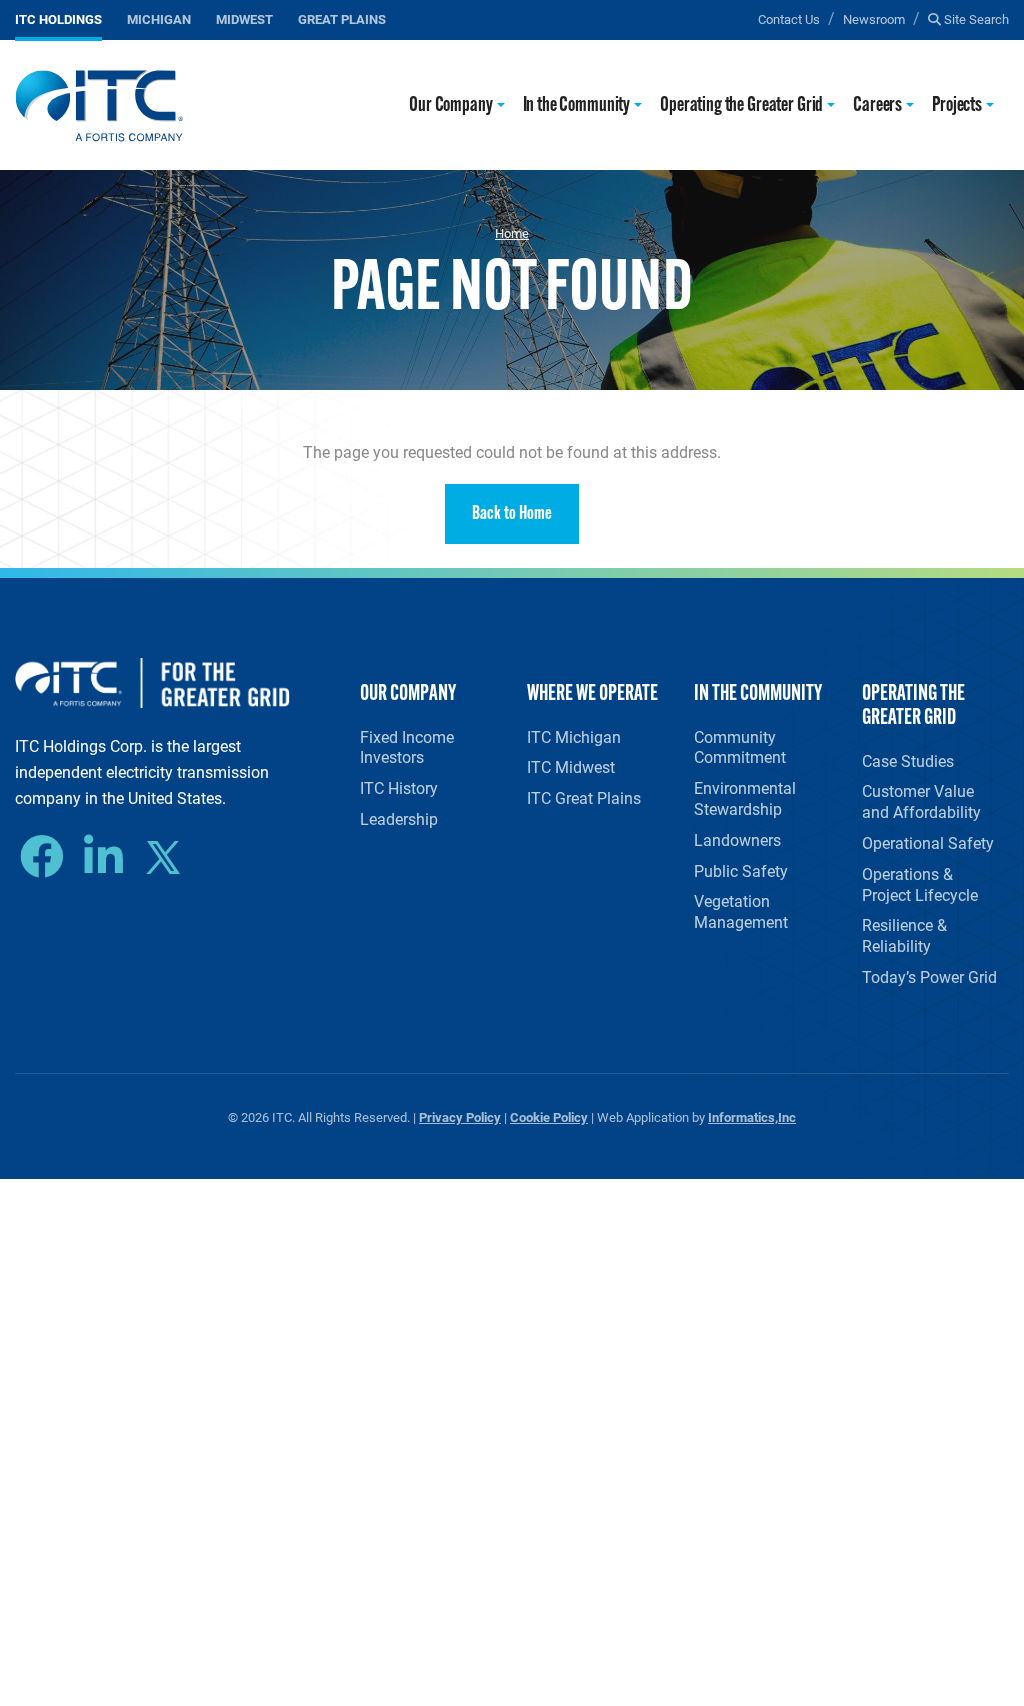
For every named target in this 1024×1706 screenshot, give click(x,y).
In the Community (577, 105)
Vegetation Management (741, 911)
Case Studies (908, 760)
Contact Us (789, 18)
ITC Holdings (58, 18)
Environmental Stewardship (745, 798)
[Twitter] (170, 860)
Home (512, 233)
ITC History (399, 787)
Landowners (737, 839)
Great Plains (342, 18)
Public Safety (741, 870)
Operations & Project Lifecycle (920, 884)
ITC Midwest (571, 766)
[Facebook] (47, 857)
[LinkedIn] (108, 857)
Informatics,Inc (752, 1116)
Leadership (399, 818)
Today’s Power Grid (929, 976)
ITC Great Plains (584, 797)
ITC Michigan (574, 736)
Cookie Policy (549, 1116)
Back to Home (512, 514)
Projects (957, 105)
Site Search (975, 18)
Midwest (244, 18)
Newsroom (874, 18)
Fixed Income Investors (407, 747)
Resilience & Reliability (904, 935)
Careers (877, 105)
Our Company (450, 105)
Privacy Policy (460, 1116)
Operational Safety (928, 842)
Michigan (159, 18)
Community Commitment (740, 747)
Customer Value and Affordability (921, 801)
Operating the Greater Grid (741, 105)
